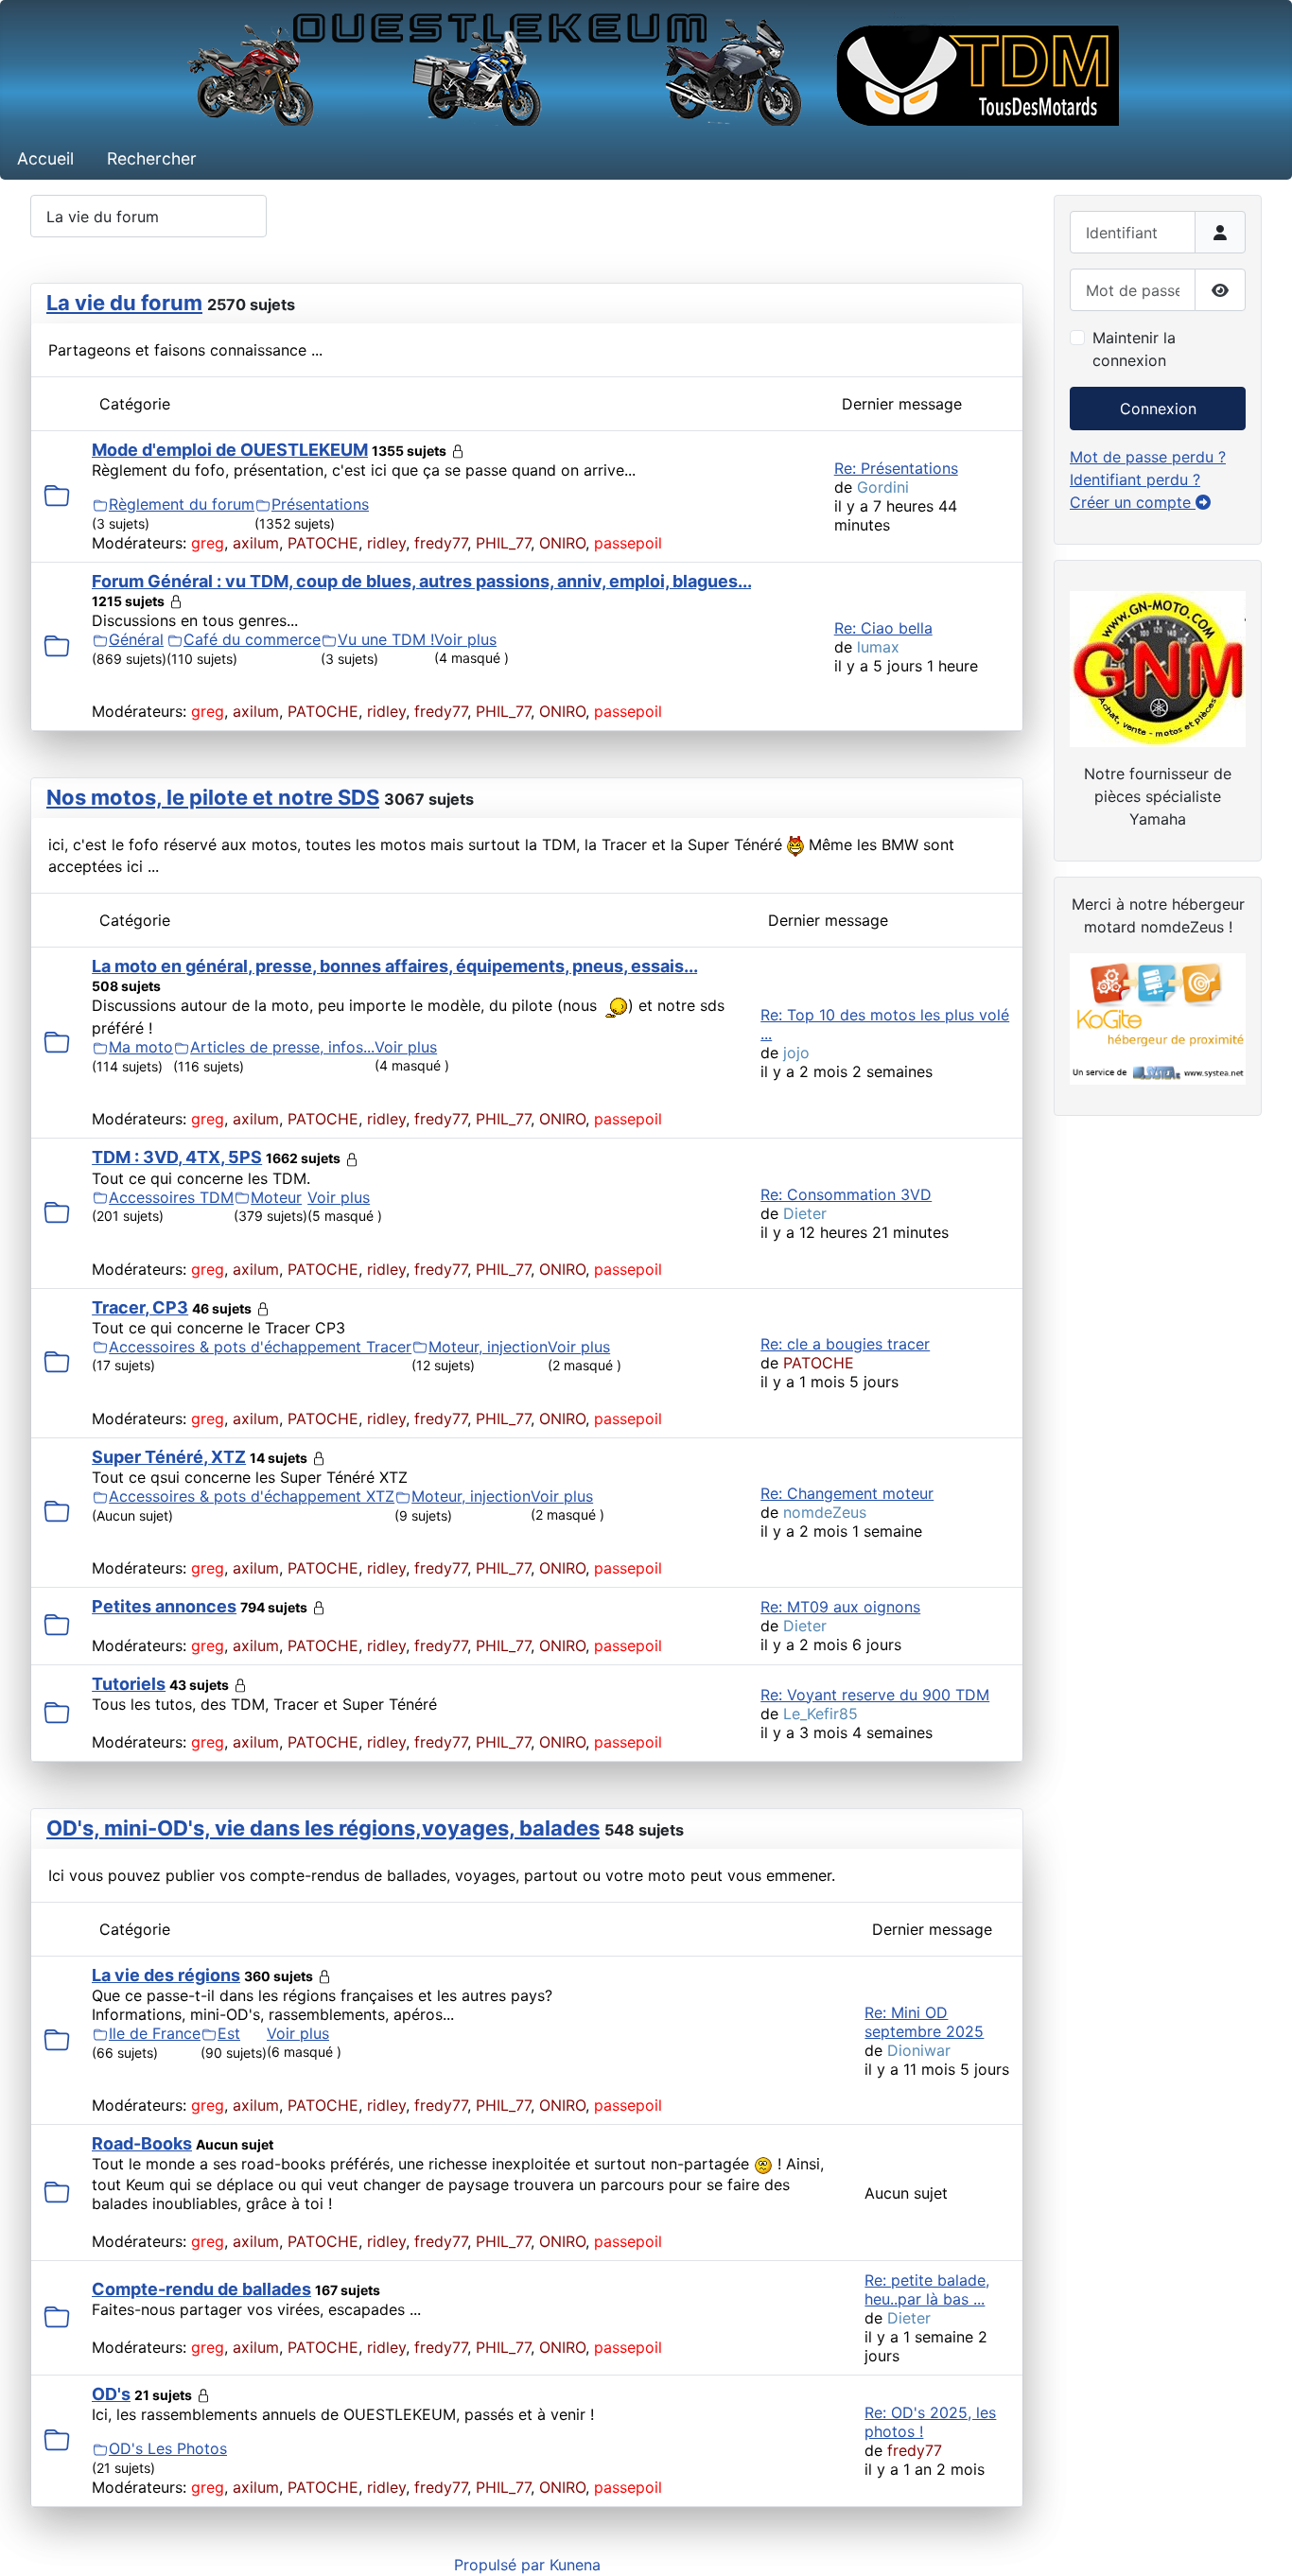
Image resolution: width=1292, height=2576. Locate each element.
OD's (111, 2394)
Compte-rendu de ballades (201, 2289)
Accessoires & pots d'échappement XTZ (252, 1496)
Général (136, 639)
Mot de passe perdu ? (1148, 457)
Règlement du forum (182, 504)
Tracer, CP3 (140, 1307)
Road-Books (142, 2143)
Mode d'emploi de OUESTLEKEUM (230, 450)
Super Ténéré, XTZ (169, 1457)
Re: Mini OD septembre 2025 (924, 2022)
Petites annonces (164, 1606)
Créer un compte (1133, 502)
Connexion (1158, 409)
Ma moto (141, 1047)
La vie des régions (166, 1975)
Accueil (45, 158)
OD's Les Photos (168, 2448)
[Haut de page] (1259, 2541)
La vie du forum (124, 303)
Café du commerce (252, 639)
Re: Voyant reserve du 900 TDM (875, 1695)
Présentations (320, 504)
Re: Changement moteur (847, 1493)
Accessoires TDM (171, 1197)
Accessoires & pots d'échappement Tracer (260, 1347)
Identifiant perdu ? (1135, 479)
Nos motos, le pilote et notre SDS (213, 797)
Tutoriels (129, 1684)
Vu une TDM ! (386, 639)
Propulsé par (502, 2565)
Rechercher (152, 158)
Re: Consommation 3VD (846, 1194)
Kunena (575, 2565)
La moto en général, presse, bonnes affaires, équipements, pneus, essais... (394, 966)
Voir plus (465, 639)
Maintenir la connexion (1134, 349)
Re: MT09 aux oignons (840, 1607)
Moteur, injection (488, 1347)
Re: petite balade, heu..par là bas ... (927, 2289)
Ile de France (155, 2033)
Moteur (276, 1197)
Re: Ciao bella (883, 628)
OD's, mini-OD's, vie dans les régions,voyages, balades (323, 1828)
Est (229, 2033)
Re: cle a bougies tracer (845, 1344)
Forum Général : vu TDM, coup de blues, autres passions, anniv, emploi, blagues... (421, 581)
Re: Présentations (896, 468)
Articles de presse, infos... (282, 1047)
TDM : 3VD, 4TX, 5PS (177, 1157)
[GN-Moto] (1158, 667)
